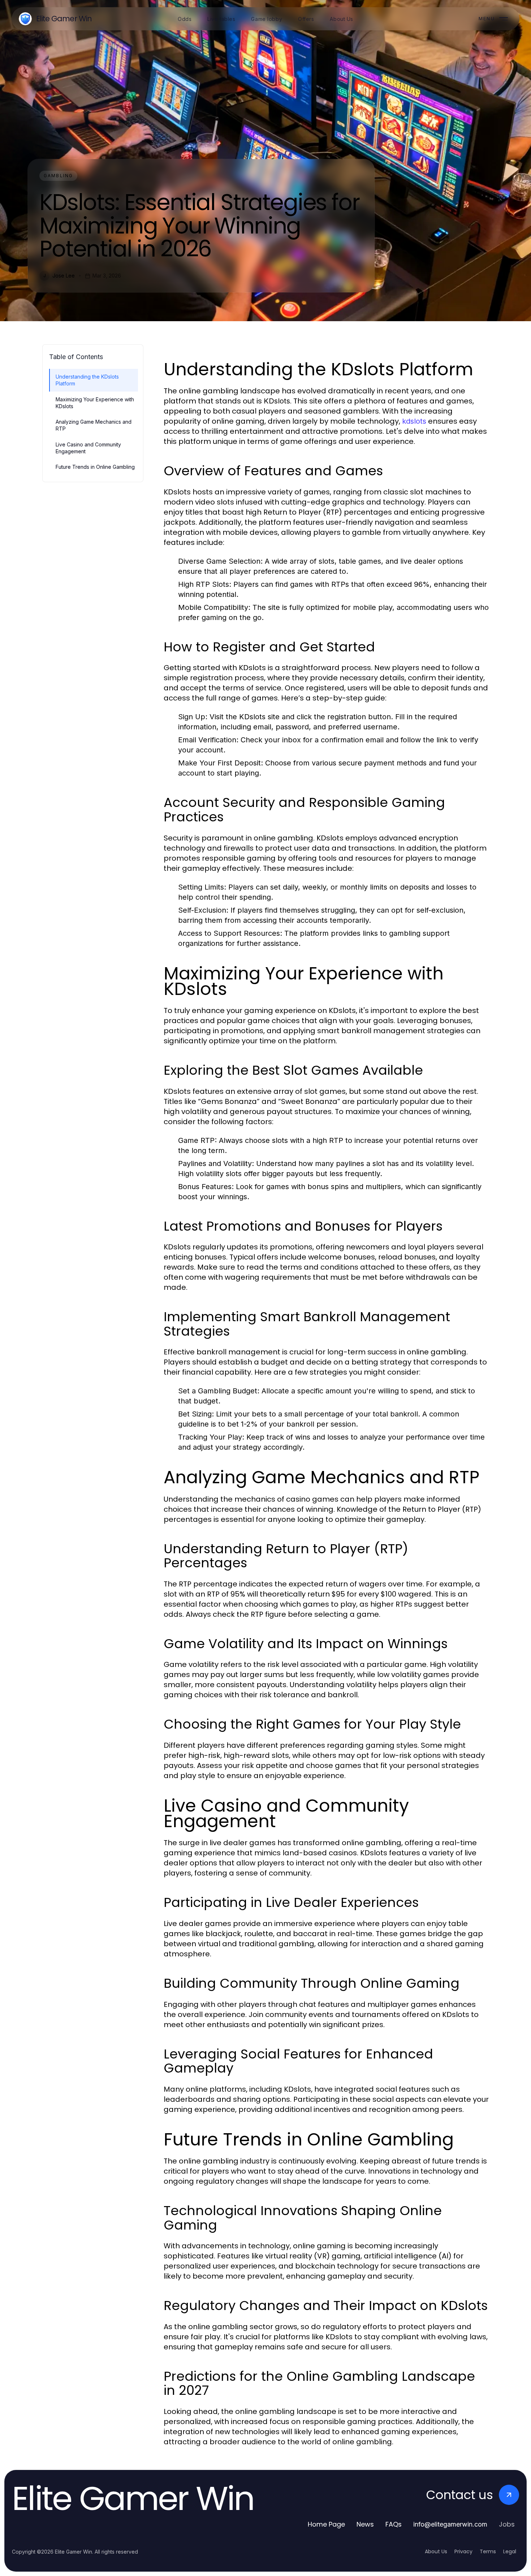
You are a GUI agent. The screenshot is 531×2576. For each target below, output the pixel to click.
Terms (488, 2551)
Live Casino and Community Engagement (88, 448)
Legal (510, 2551)
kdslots (414, 421)
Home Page (326, 2524)
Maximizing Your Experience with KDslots (95, 403)
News (365, 2524)
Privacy (463, 2551)
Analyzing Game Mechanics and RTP (94, 425)
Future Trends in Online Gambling (95, 467)
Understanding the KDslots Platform (87, 380)
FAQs (394, 2524)
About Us (436, 2551)
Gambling (58, 176)
